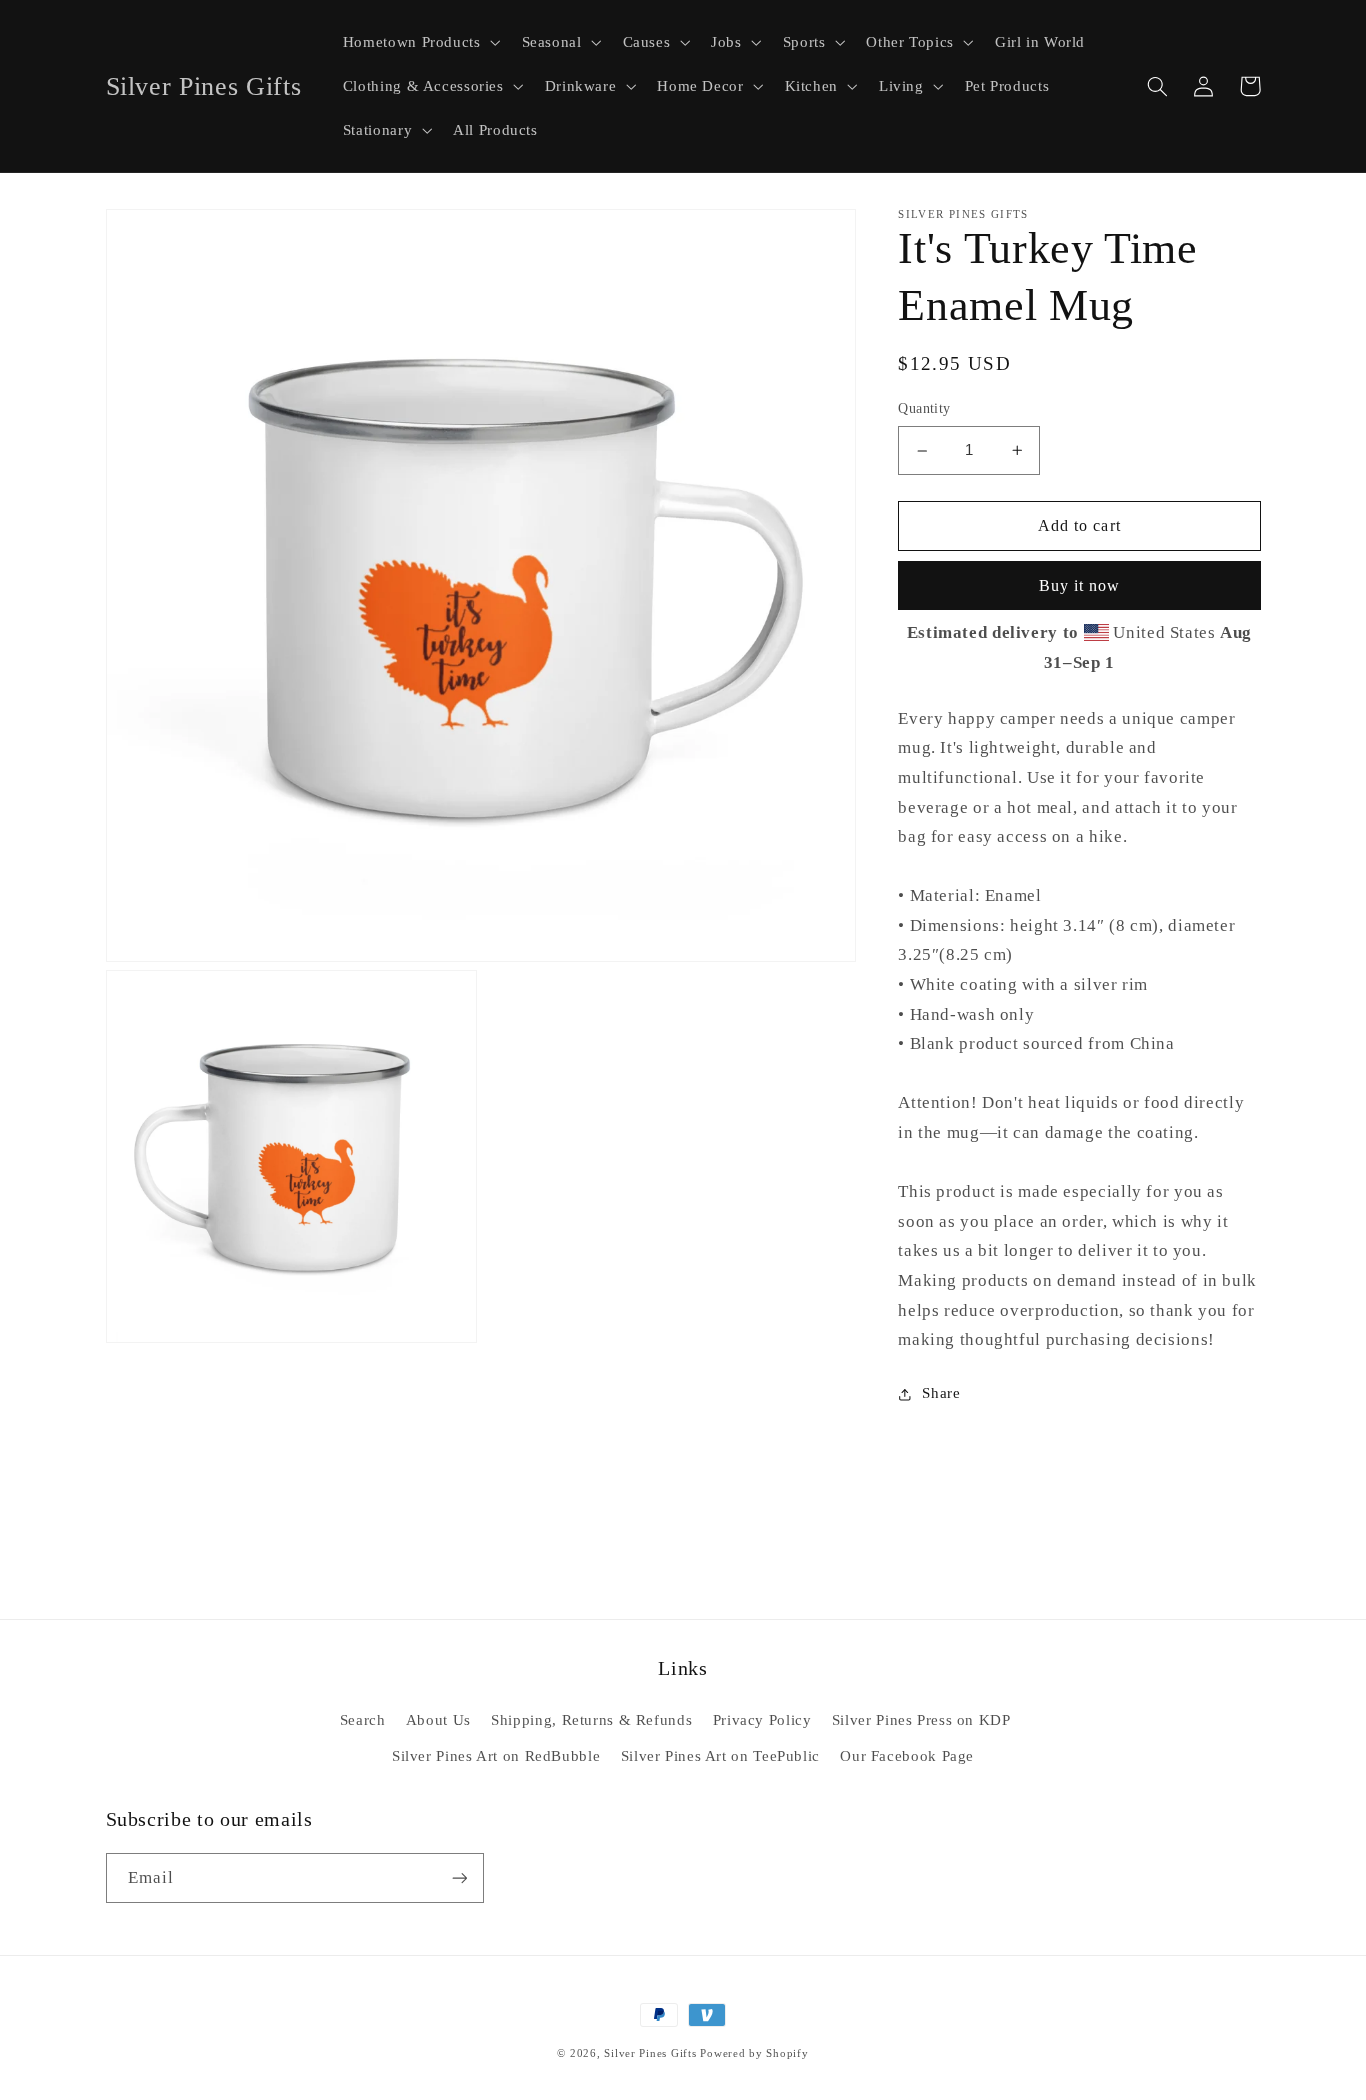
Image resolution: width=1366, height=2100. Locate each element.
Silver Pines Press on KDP (921, 1720)
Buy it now (1080, 585)
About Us (438, 1720)
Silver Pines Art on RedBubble (496, 1756)
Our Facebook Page (907, 1756)
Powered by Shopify (754, 2053)
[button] (419, 42)
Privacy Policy (762, 1720)
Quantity (924, 409)
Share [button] (941, 1393)
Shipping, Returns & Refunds (591, 1720)
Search (363, 1720)
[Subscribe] (459, 1877)
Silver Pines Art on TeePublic (720, 1756)
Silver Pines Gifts (650, 2053)
